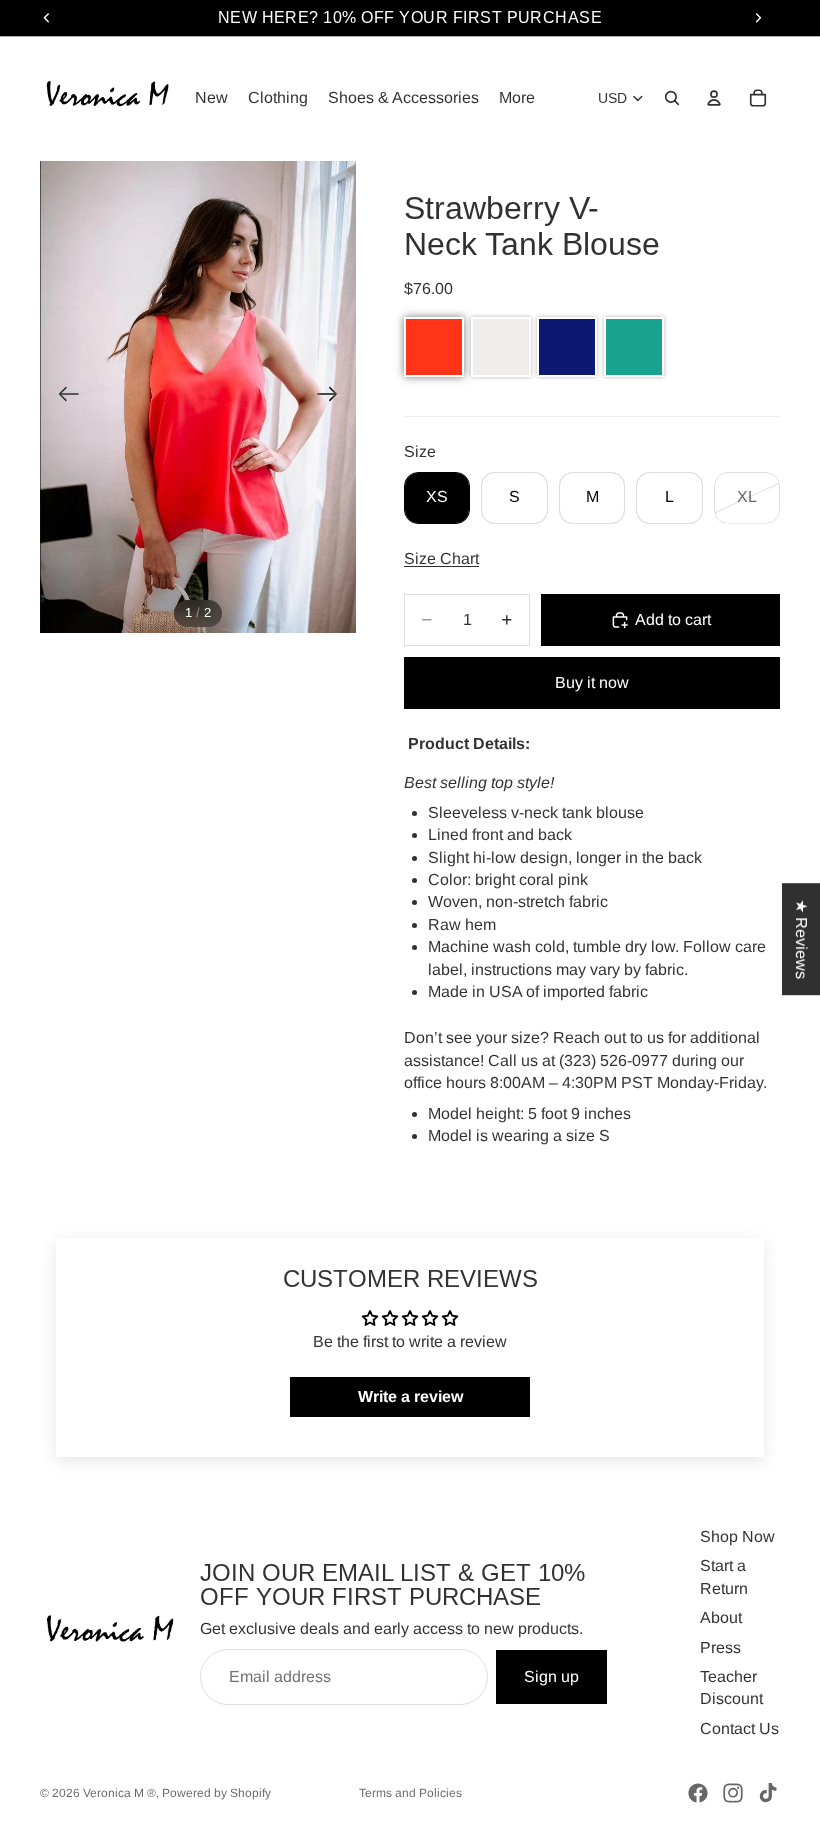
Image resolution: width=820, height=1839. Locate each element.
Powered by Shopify (216, 1793)
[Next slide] (333, 397)
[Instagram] (733, 1793)
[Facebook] (698, 1793)
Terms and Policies (410, 1793)
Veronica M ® (119, 1793)
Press (720, 1647)
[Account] (714, 98)
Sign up (551, 1676)
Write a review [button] (410, 1396)
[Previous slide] (62, 397)
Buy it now (592, 682)
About (721, 1617)
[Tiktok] (768, 1793)
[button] (434, 347)
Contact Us (739, 1728)
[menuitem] (517, 98)
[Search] (672, 98)
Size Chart (441, 558)
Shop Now (737, 1536)
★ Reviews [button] (801, 939)
